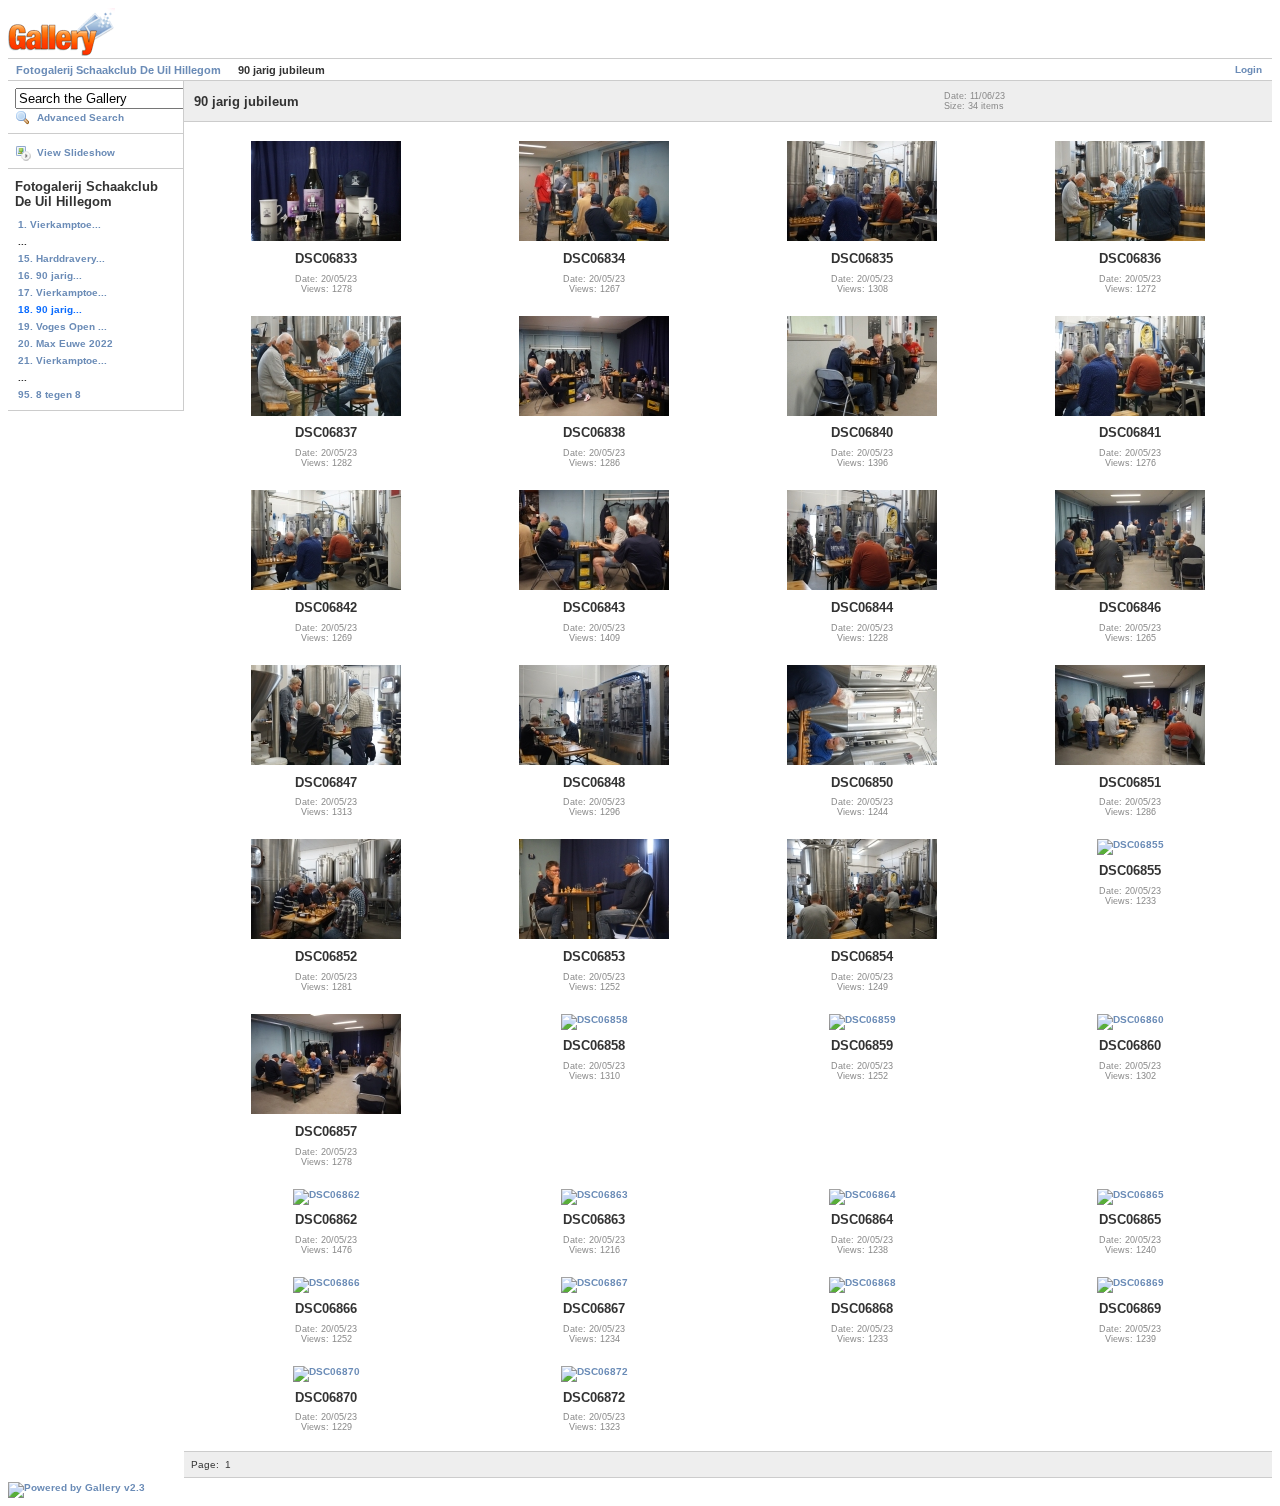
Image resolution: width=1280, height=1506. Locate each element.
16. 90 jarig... (50, 275)
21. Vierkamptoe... (62, 360)
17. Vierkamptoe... (62, 292)
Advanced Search (80, 117)
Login (1248, 69)
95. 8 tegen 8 (49, 394)
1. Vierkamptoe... (59, 224)
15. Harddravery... (61, 258)
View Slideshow (76, 152)
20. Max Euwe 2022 (65, 343)
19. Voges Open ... (62, 326)
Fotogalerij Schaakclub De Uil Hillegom (118, 70)
